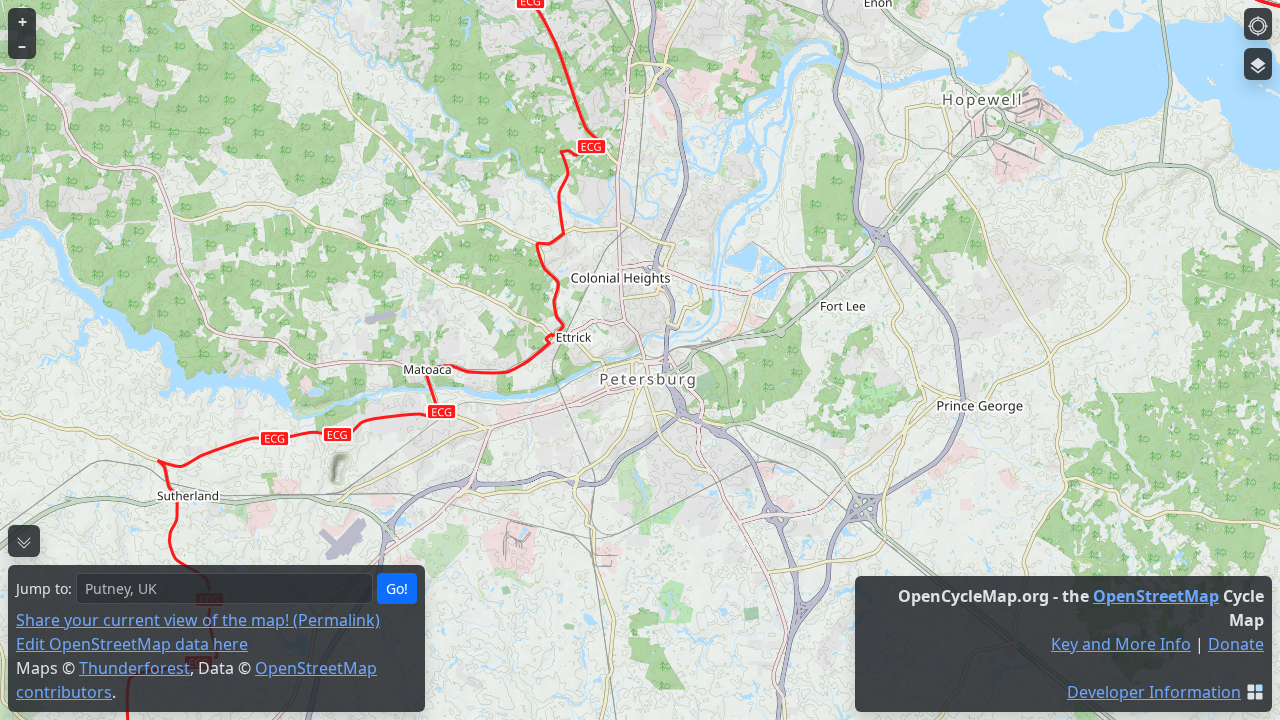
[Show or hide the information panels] (24, 541)
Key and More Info (1121, 644)
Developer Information (1154, 692)
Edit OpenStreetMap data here (132, 644)
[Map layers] (1258, 64)
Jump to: (44, 588)
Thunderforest (134, 668)
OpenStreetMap (1156, 596)
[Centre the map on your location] (1258, 24)
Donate (1236, 644)
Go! (397, 588)
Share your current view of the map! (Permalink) (198, 620)
